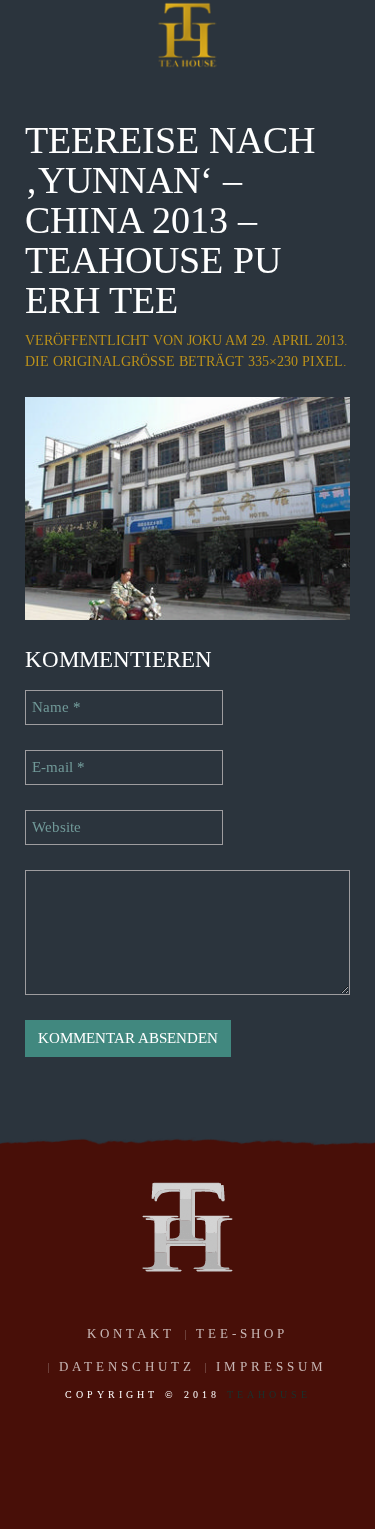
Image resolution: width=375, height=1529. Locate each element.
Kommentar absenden (128, 1038)
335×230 (273, 361)
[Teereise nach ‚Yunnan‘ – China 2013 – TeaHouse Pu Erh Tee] (187, 507)
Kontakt (131, 1333)
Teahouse (269, 1394)
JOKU (204, 340)
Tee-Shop (242, 1333)
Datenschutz (127, 1366)
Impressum (271, 1366)
